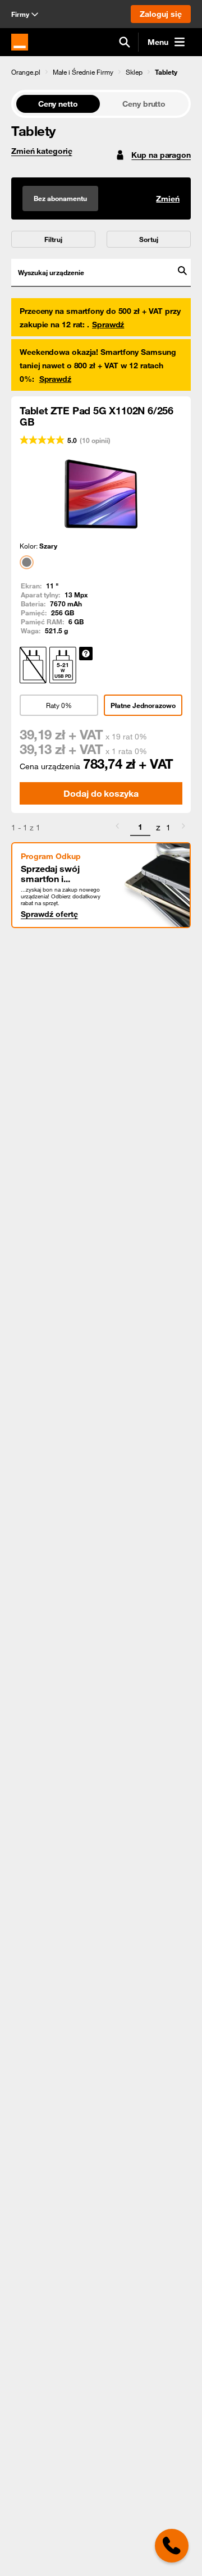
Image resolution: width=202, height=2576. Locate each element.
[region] (101, 72)
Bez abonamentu (60, 198)
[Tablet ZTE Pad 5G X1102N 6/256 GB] (101, 494)
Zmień (168, 199)
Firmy (20, 14)
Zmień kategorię (42, 151)
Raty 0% (59, 705)
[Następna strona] (183, 828)
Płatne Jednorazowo (143, 705)
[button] (26, 72)
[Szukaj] (125, 42)
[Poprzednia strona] (117, 828)
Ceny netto (58, 104)
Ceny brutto (144, 104)
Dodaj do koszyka (101, 793)
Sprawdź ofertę (49, 914)
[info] (86, 654)
